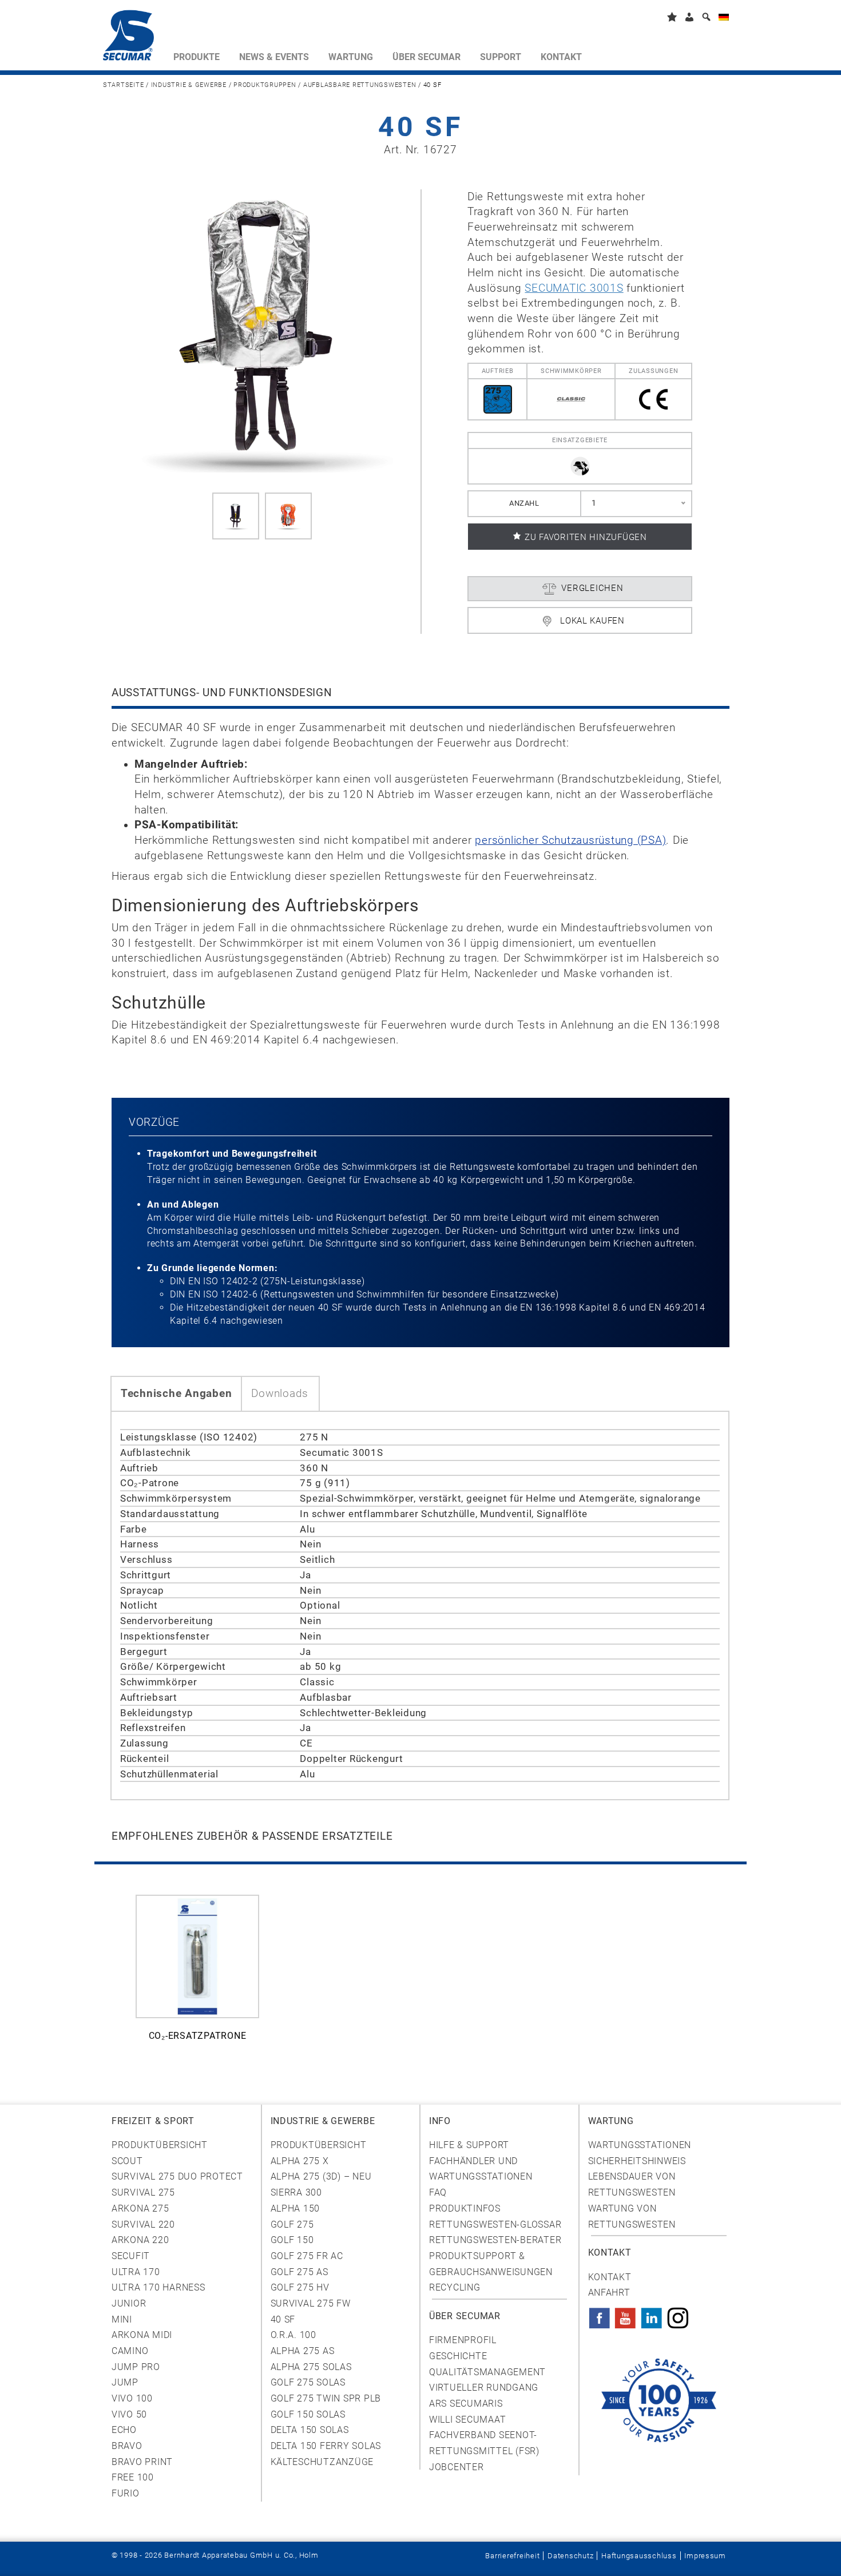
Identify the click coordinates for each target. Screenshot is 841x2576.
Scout (127, 2161)
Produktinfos (465, 2208)
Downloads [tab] (280, 1394)
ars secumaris (466, 2404)
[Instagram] (678, 2315)
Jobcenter (457, 2467)
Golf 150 (292, 2240)
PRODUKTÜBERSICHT (319, 2145)
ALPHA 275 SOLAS (311, 2367)
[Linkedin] (652, 2315)
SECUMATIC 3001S (574, 288)
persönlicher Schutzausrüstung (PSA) (570, 840)
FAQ (438, 2192)
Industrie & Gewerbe (189, 85)
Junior (129, 2303)
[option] (197, 1974)
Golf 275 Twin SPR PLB (326, 2398)
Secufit (131, 2256)
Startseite (123, 85)
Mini (122, 2319)
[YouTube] (625, 2315)
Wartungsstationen (640, 2145)
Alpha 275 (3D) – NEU (321, 2176)
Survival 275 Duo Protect (177, 2176)
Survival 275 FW (311, 2303)
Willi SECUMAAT (467, 2420)
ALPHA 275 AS (303, 2351)
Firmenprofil (463, 2340)
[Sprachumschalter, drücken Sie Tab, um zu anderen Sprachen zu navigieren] (724, 19)
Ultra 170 (136, 2272)
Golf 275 (292, 2224)
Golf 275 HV (300, 2287)
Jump (125, 2382)
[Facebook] (600, 2315)
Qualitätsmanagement (487, 2372)
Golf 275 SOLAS (308, 2382)
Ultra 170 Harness (158, 2287)
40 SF (283, 2319)
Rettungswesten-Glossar (495, 2224)
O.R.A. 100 (293, 2335)
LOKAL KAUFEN (592, 621)
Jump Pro (136, 2367)
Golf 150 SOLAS (308, 2414)
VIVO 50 (129, 2414)
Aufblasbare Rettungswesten (360, 85)
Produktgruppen (265, 85)
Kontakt (610, 2277)
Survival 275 (143, 2192)
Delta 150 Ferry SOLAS (326, 2446)
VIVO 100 (132, 2398)
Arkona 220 (140, 2240)
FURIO (126, 2493)
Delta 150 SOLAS (310, 2430)
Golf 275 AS (299, 2272)
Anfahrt (609, 2293)
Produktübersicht (160, 2145)
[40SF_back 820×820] (236, 516)
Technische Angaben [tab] (176, 1394)
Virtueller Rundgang (484, 2388)
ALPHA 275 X (300, 2161)
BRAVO (127, 2446)
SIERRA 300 (296, 2192)
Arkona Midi (142, 2335)
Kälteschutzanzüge (322, 2462)
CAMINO (130, 2351)
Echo (124, 2430)
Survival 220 (143, 2224)
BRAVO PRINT (142, 2462)
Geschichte (458, 2356)
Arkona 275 (140, 2208)
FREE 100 (133, 2477)
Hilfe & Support (469, 2145)
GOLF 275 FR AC (307, 2256)
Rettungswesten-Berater (495, 2240)
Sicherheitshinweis (637, 2161)
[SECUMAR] (133, 38)
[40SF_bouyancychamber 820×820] (288, 516)
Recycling (455, 2287)
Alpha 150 (295, 2208)
